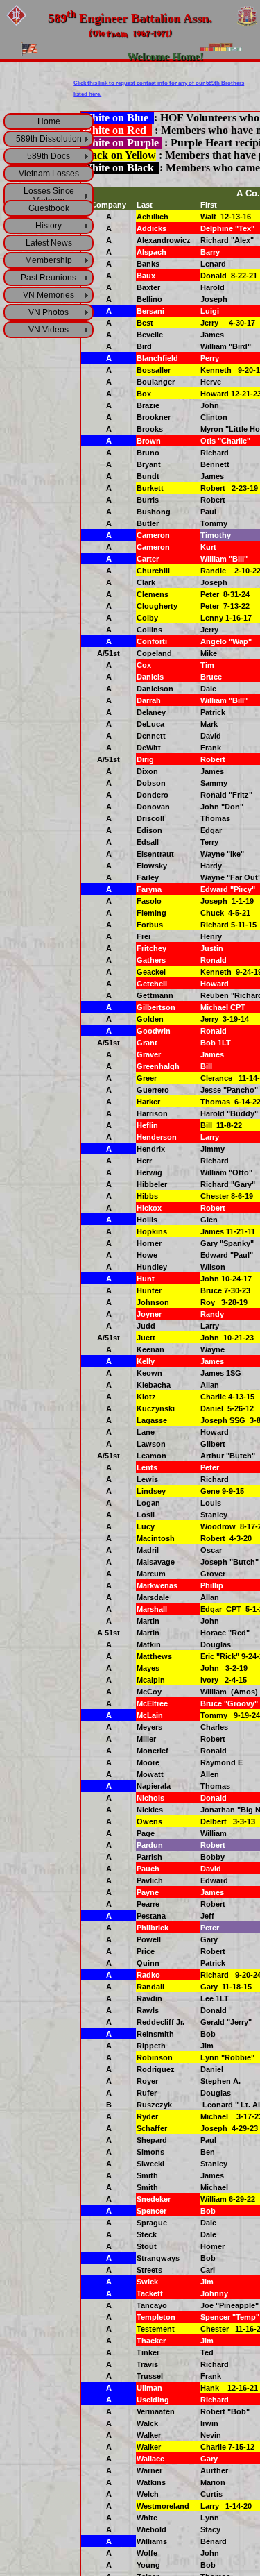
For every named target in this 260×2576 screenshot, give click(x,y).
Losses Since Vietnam (49, 196)
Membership (49, 260)
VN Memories (49, 295)
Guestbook (49, 208)
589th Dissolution (49, 139)
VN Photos (49, 312)
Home (49, 121)
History (49, 226)
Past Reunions (49, 278)
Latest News (49, 243)
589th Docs (49, 156)
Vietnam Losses (49, 174)
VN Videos (49, 330)
